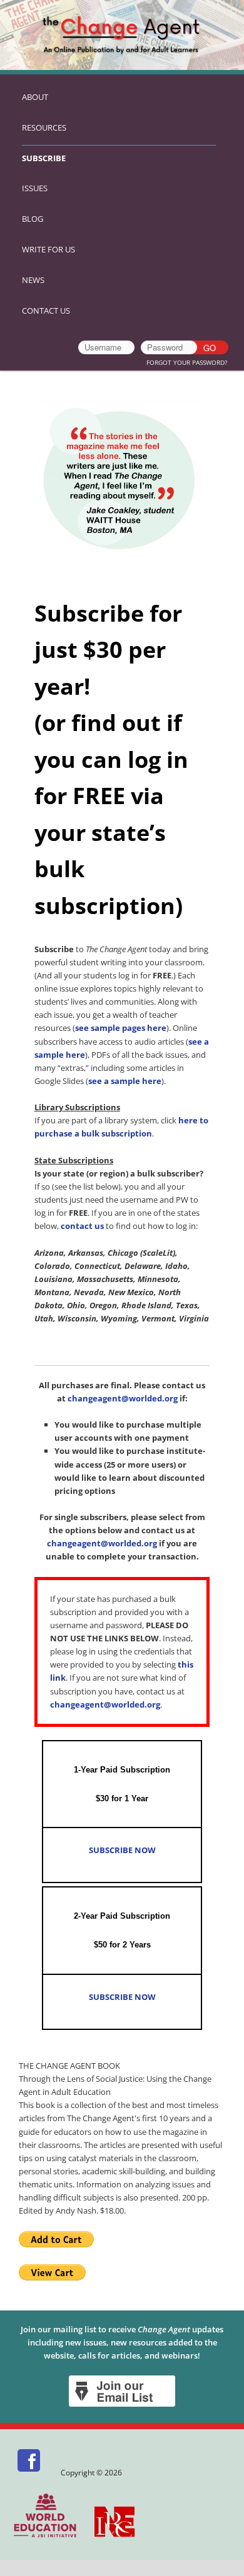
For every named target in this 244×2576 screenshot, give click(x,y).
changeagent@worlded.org (123, 1398)
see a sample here (125, 1081)
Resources (44, 127)
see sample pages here (121, 1028)
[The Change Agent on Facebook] (30, 2473)
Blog (33, 219)
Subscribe (44, 158)
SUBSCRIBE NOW (122, 1850)
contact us (82, 1226)
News (33, 280)
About (35, 97)
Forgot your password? (187, 362)
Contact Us (46, 311)
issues (35, 188)
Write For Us (48, 249)
